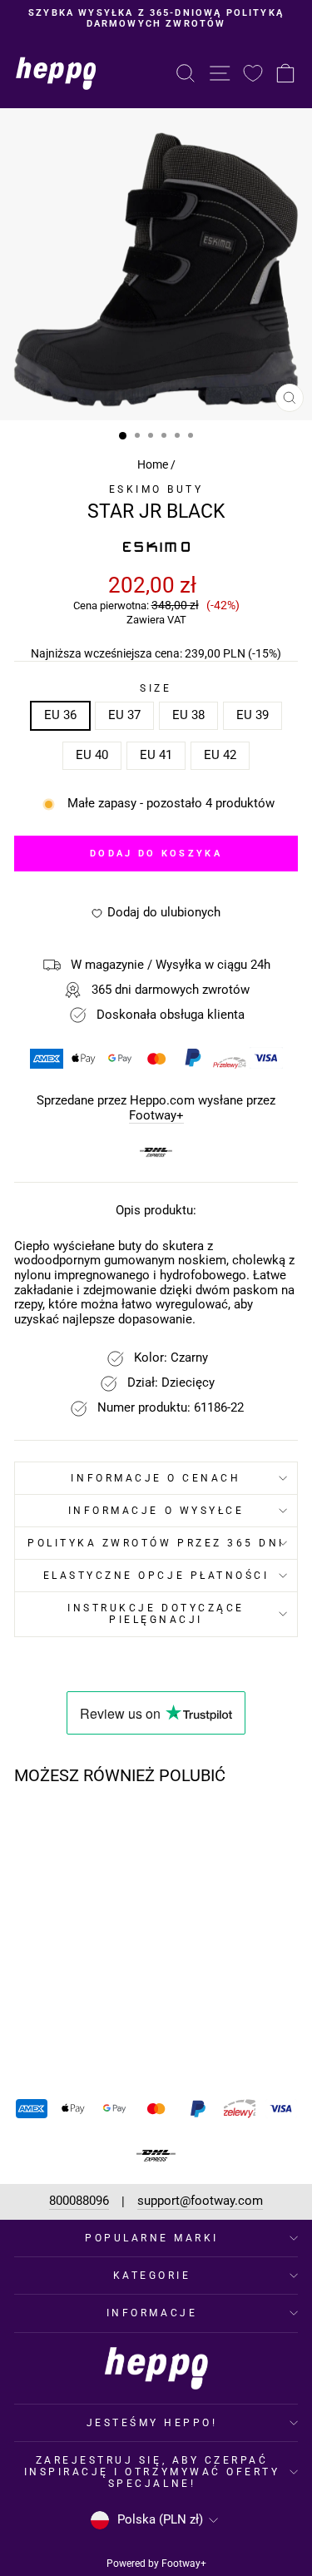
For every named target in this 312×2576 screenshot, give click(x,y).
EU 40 (92, 755)
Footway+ (156, 1116)
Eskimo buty (156, 489)
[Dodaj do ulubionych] (102, 1829)
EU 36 (60, 715)
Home (153, 464)
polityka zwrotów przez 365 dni (156, 1543)
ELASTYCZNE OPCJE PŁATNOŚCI (156, 1576)
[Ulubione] (253, 73)
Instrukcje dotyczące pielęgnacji (156, 1614)
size (156, 688)
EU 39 (253, 715)
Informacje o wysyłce (156, 1511)
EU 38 (188, 715)
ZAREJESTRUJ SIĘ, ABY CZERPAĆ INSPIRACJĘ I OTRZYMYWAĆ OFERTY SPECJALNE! (152, 2472)
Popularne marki (152, 2238)
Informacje (152, 2313)
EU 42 (220, 755)
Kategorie (152, 2276)
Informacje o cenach (156, 1478)
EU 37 (124, 715)
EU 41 (156, 755)
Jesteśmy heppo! (152, 2423)
